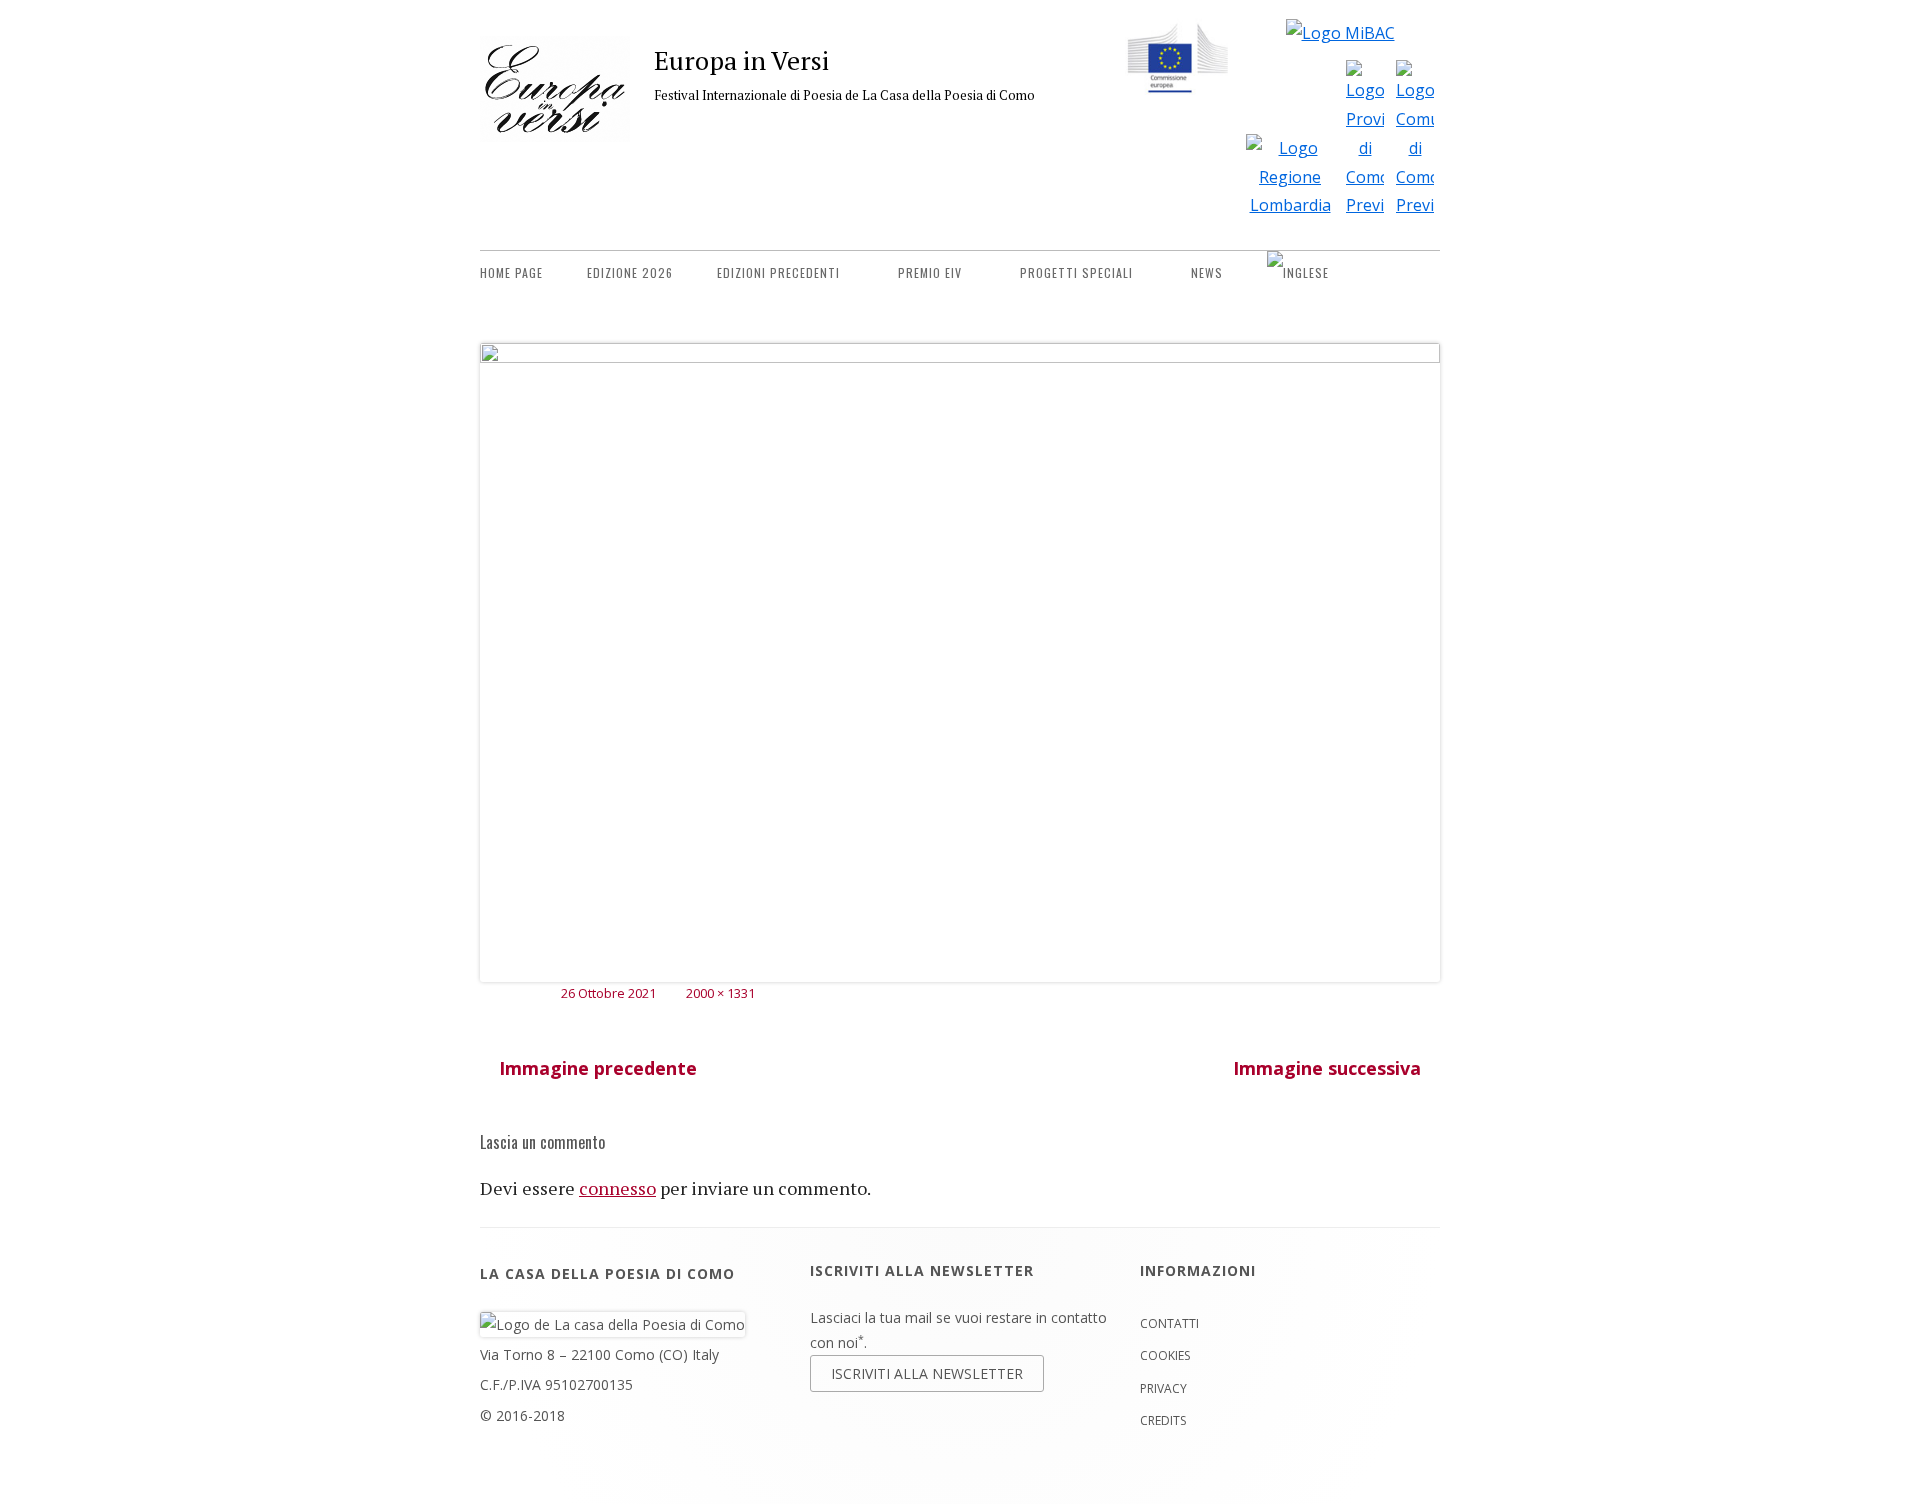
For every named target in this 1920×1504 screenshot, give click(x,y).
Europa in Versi (741, 60)
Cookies (1165, 1355)
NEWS (1207, 272)
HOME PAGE (511, 272)
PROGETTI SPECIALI (1076, 272)
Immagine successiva (1327, 1068)
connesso (617, 1188)
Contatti (1169, 1323)
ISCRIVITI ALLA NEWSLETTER (927, 1373)
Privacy (1163, 1388)
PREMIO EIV (930, 272)
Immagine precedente (598, 1068)
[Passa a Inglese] (1298, 273)
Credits (1163, 1420)
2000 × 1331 (720, 993)
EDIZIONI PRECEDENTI (778, 272)
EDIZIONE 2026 (630, 272)
